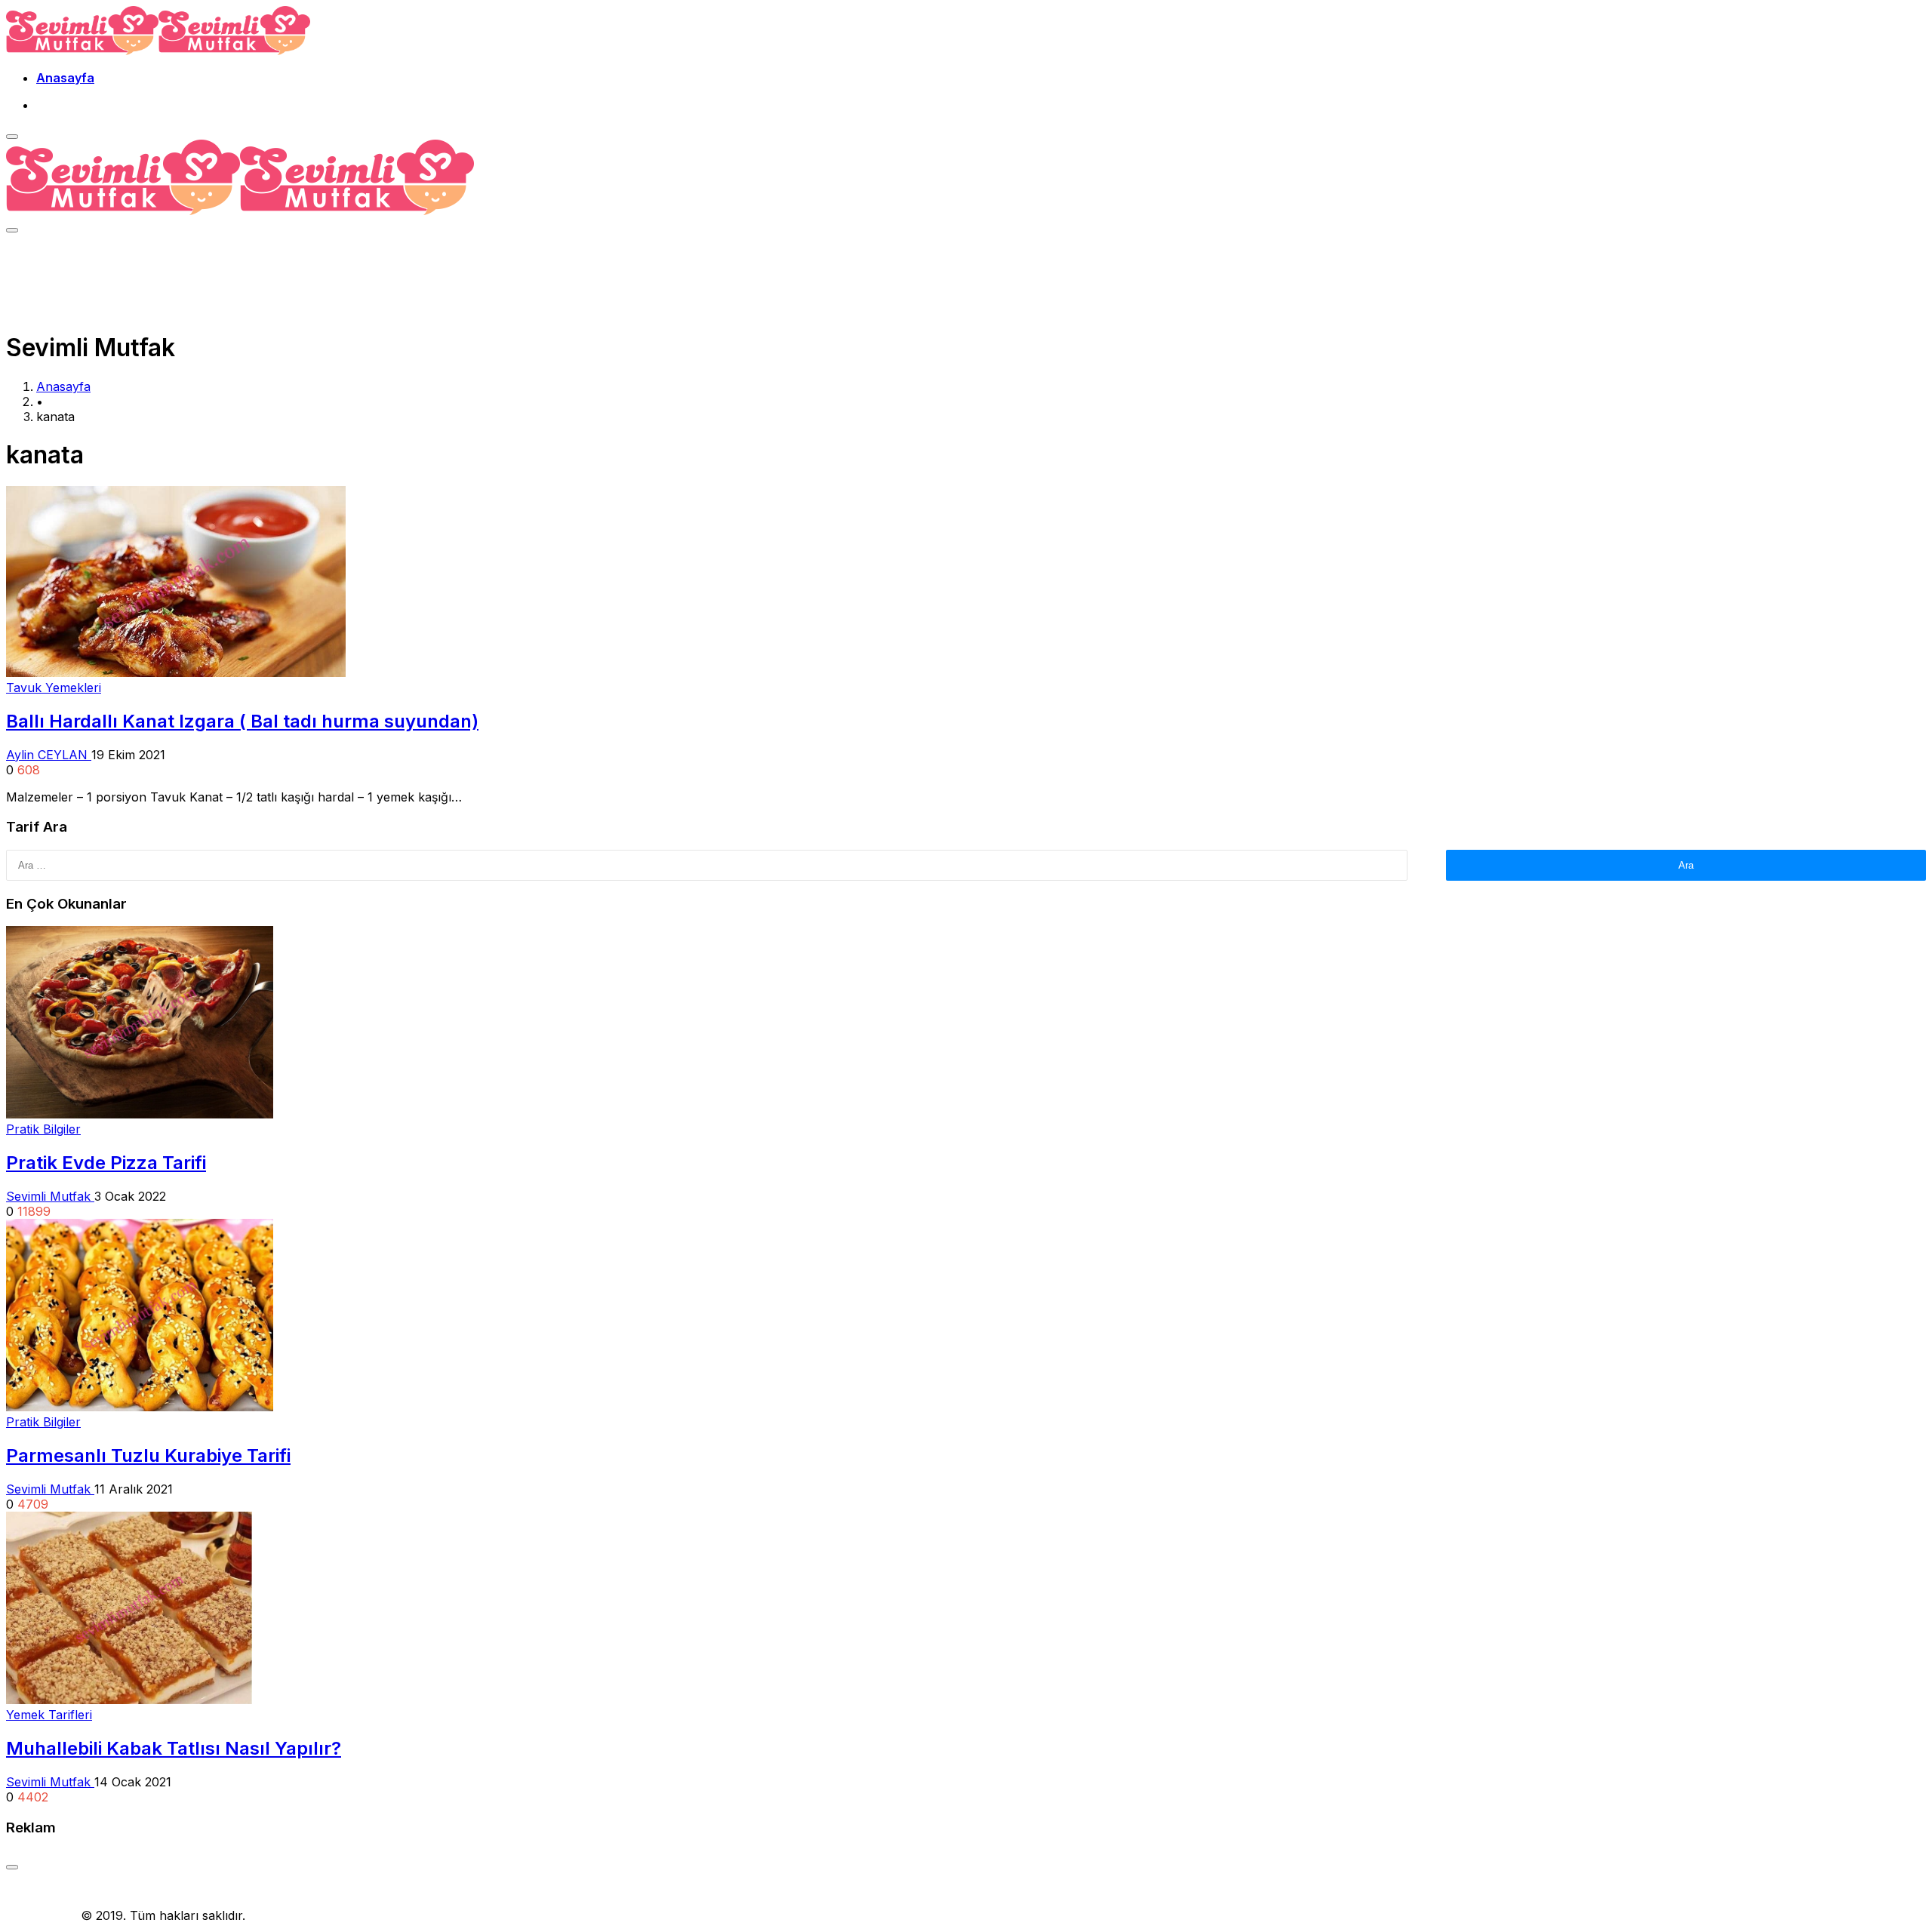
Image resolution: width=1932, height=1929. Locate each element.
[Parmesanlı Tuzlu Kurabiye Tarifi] (140, 1407)
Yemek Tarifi (42, 1915)
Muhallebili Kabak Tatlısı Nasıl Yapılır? (174, 1748)
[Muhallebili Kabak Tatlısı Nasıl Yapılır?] (129, 1700)
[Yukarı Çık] (12, 1867)
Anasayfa (65, 78)
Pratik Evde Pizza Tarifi (106, 1163)
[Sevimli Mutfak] (158, 51)
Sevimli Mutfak (50, 1196)
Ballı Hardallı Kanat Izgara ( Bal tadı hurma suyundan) (242, 721)
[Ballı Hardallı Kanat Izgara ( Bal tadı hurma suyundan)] (176, 672)
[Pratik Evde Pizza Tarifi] (140, 1114)
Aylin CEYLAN (49, 755)
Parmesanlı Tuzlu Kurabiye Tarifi (148, 1455)
